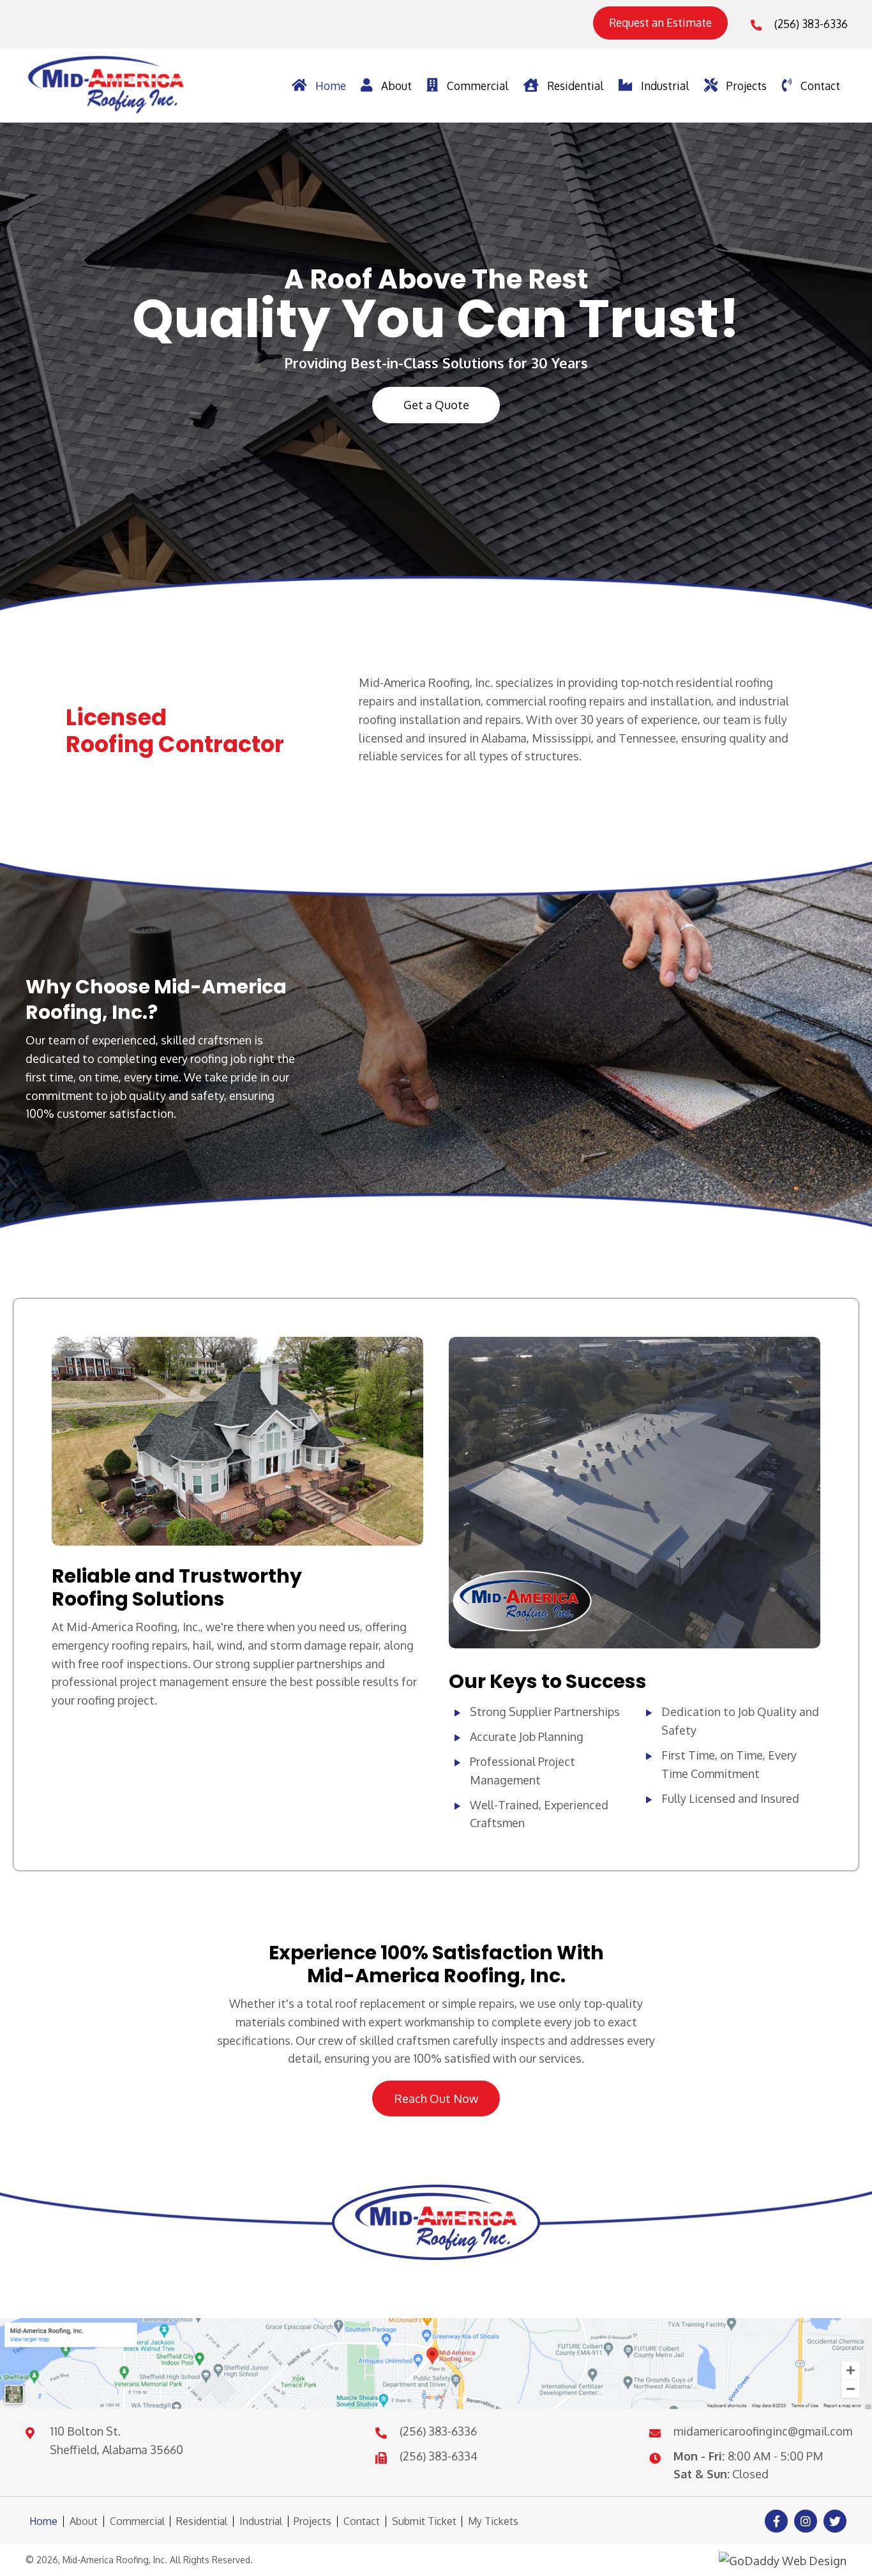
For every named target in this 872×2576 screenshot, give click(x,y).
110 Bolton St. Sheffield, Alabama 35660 (117, 2440)
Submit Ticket (424, 2521)
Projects (312, 2521)
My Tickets (493, 2521)
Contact (362, 2521)
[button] (660, 23)
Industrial (261, 2521)
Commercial (137, 2521)
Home (43, 2521)
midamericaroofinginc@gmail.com (763, 2431)
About (84, 2521)
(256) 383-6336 (811, 24)
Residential (202, 2521)
